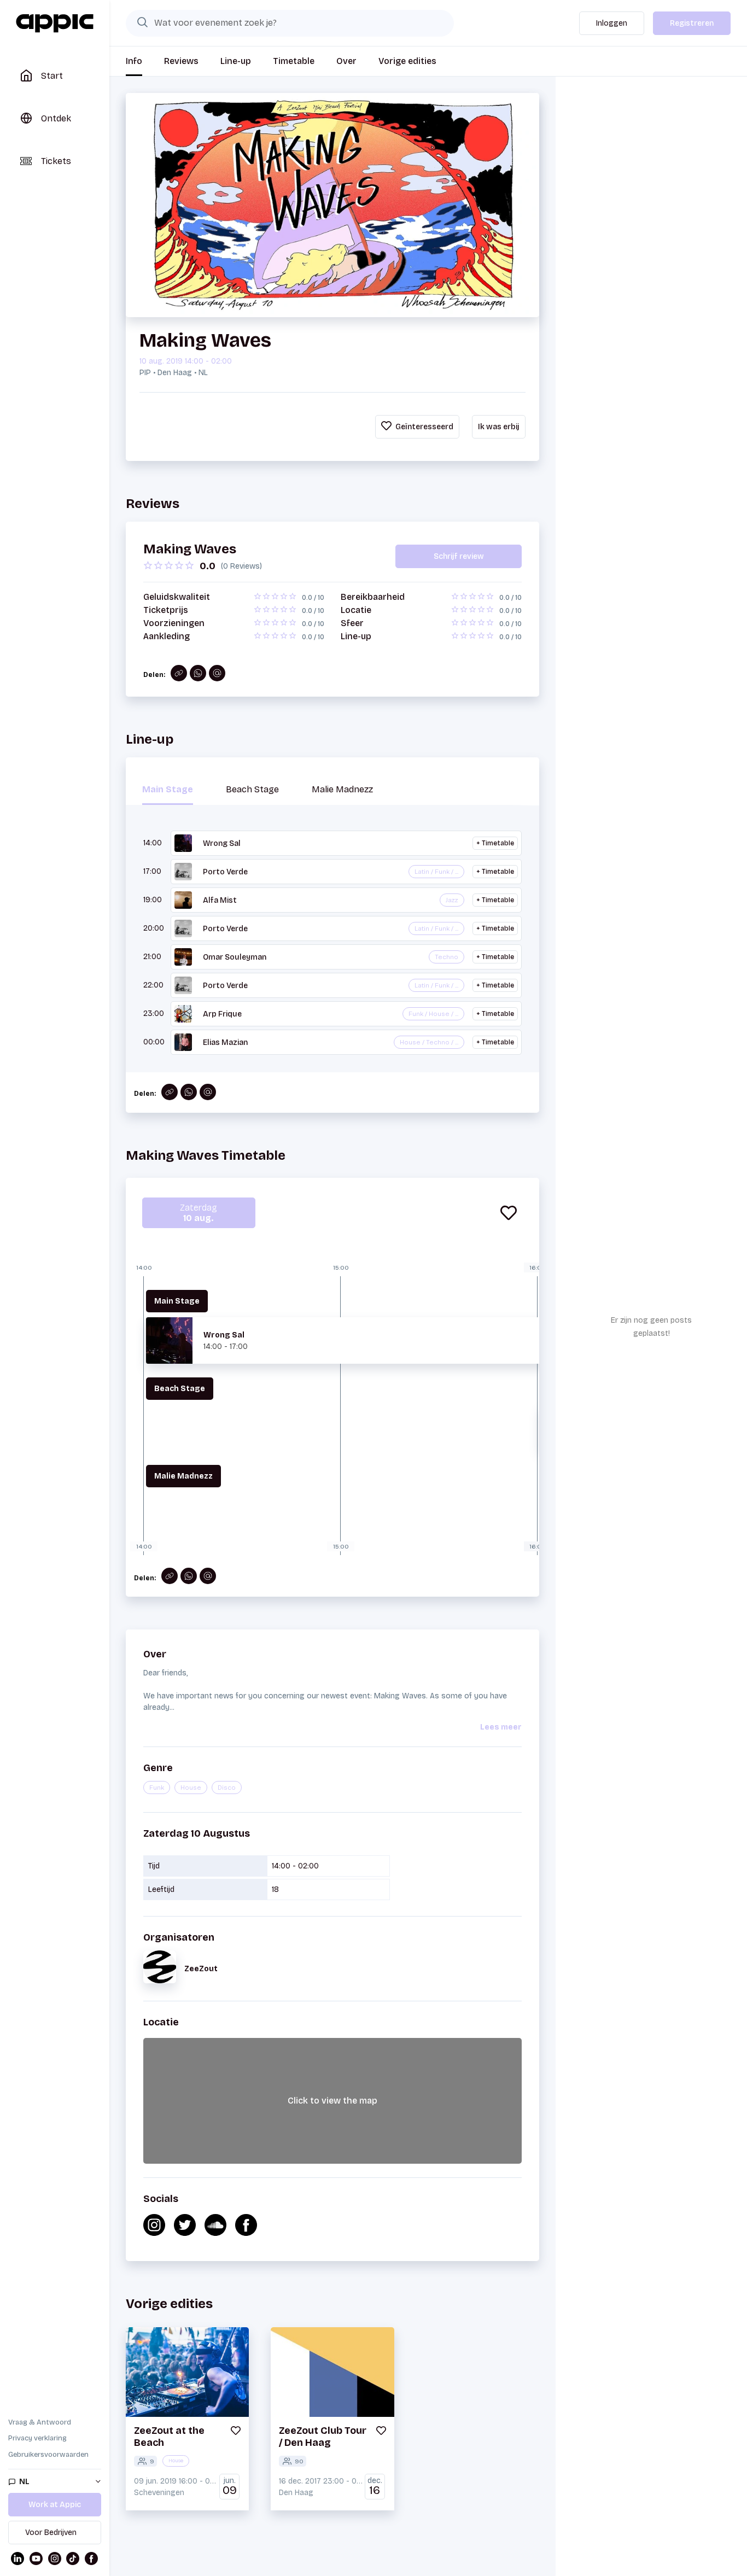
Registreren (692, 23)
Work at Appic (55, 2505)
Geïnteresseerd (424, 427)
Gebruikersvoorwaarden (48, 2455)
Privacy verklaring (37, 2438)
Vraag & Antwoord (40, 2422)
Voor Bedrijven (51, 2533)
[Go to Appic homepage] (55, 24)
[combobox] (290, 23)
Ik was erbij (499, 427)
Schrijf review (459, 556)
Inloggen (612, 23)
